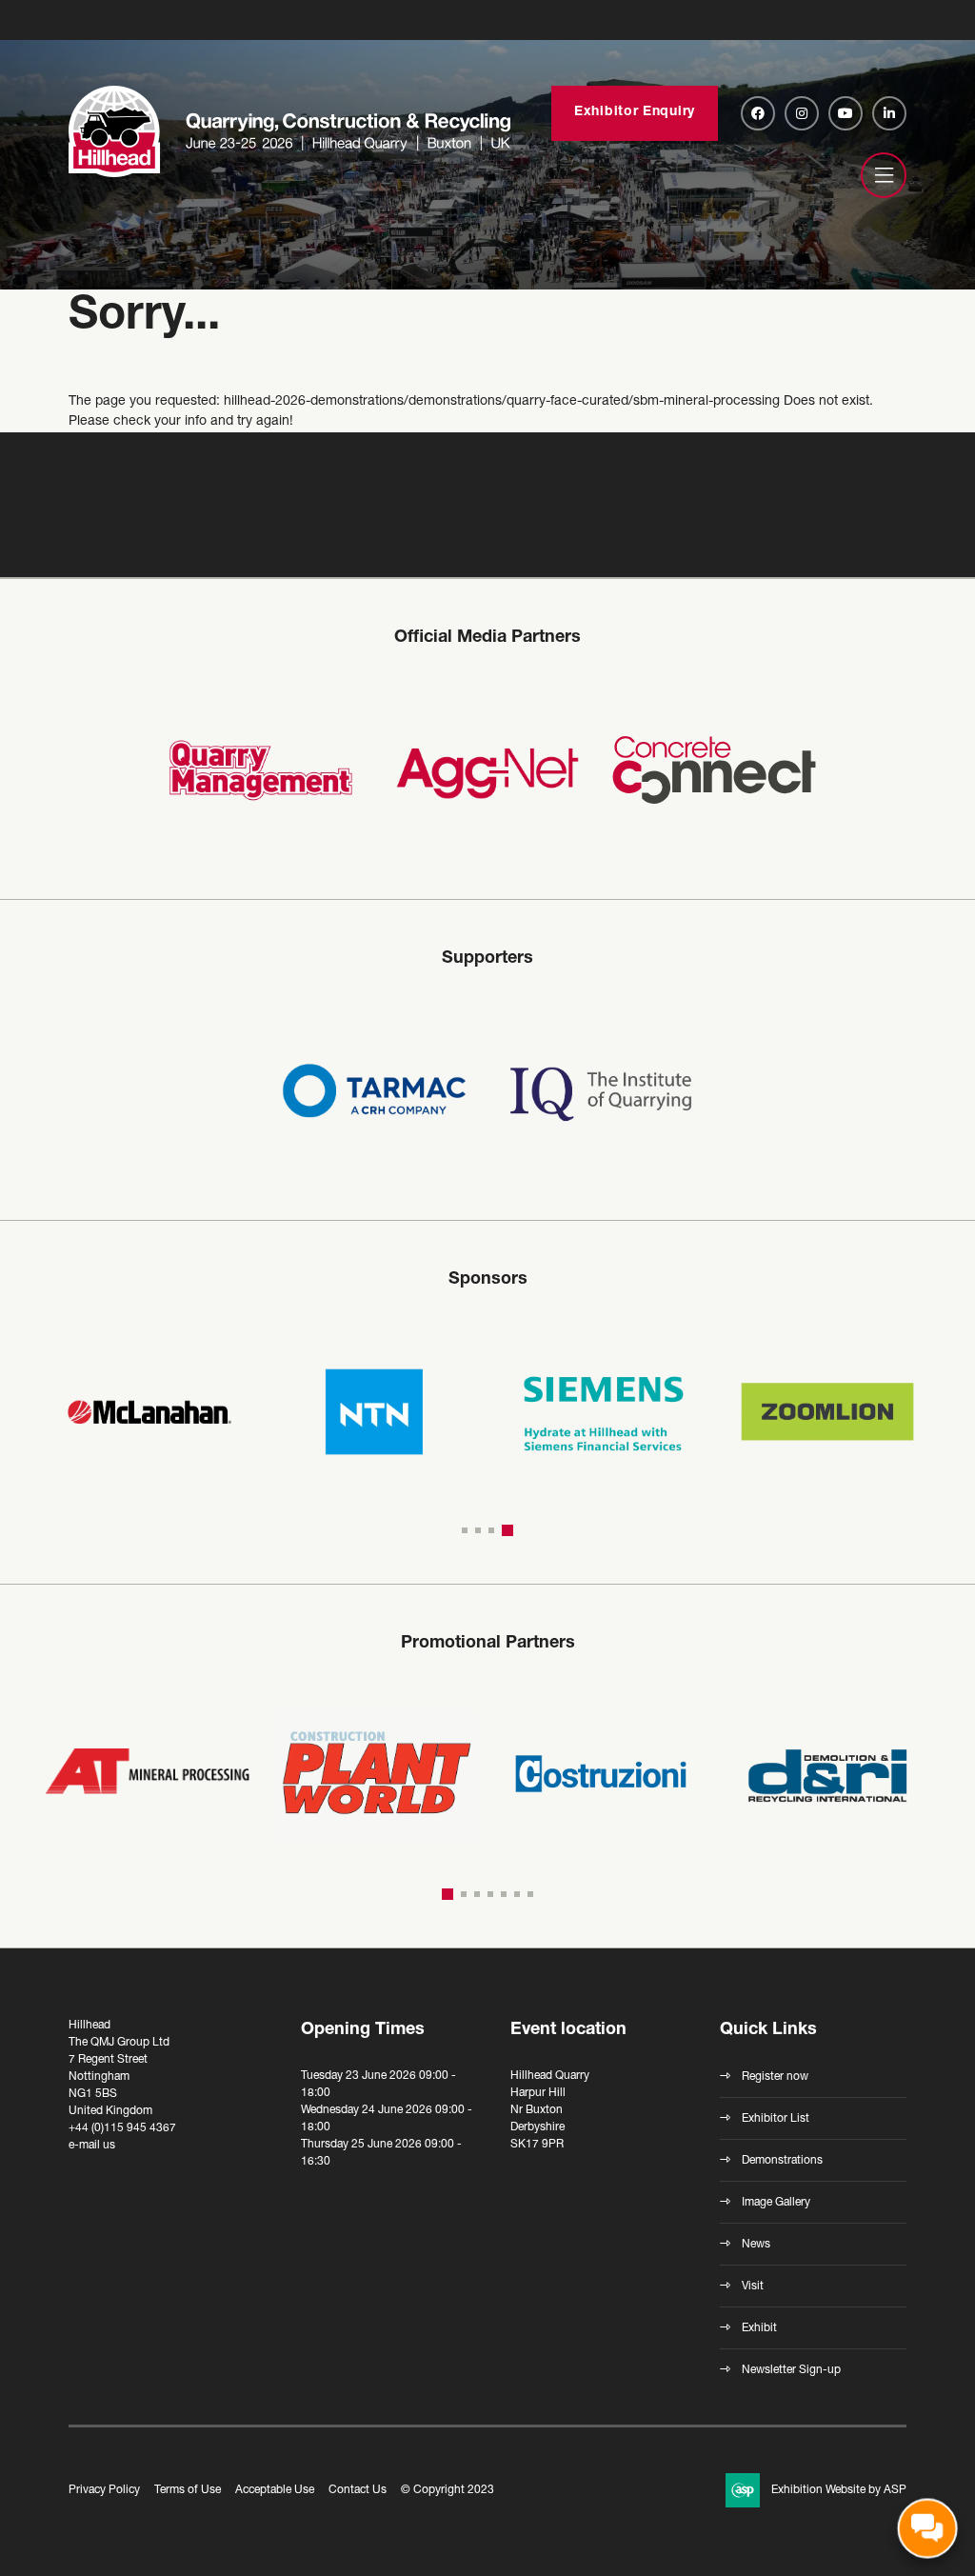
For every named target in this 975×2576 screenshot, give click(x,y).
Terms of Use (188, 2490)
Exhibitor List (776, 2119)
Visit (753, 2286)
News (756, 2245)
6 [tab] (517, 1894)
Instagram (802, 113)
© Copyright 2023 (448, 2490)
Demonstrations (782, 2161)
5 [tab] (504, 1894)
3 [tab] (497, 1530)
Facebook (758, 113)
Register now (775, 2077)
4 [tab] (510, 1530)
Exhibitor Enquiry (635, 112)
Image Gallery (776, 2203)
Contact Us (358, 2490)
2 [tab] (484, 1530)
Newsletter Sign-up (791, 2370)
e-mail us (92, 2146)
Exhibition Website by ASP (839, 2490)
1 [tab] (468, 1530)
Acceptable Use (275, 2490)
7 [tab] (530, 1894)
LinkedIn (889, 113)
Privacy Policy (104, 2490)
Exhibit (759, 2328)
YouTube (846, 113)
